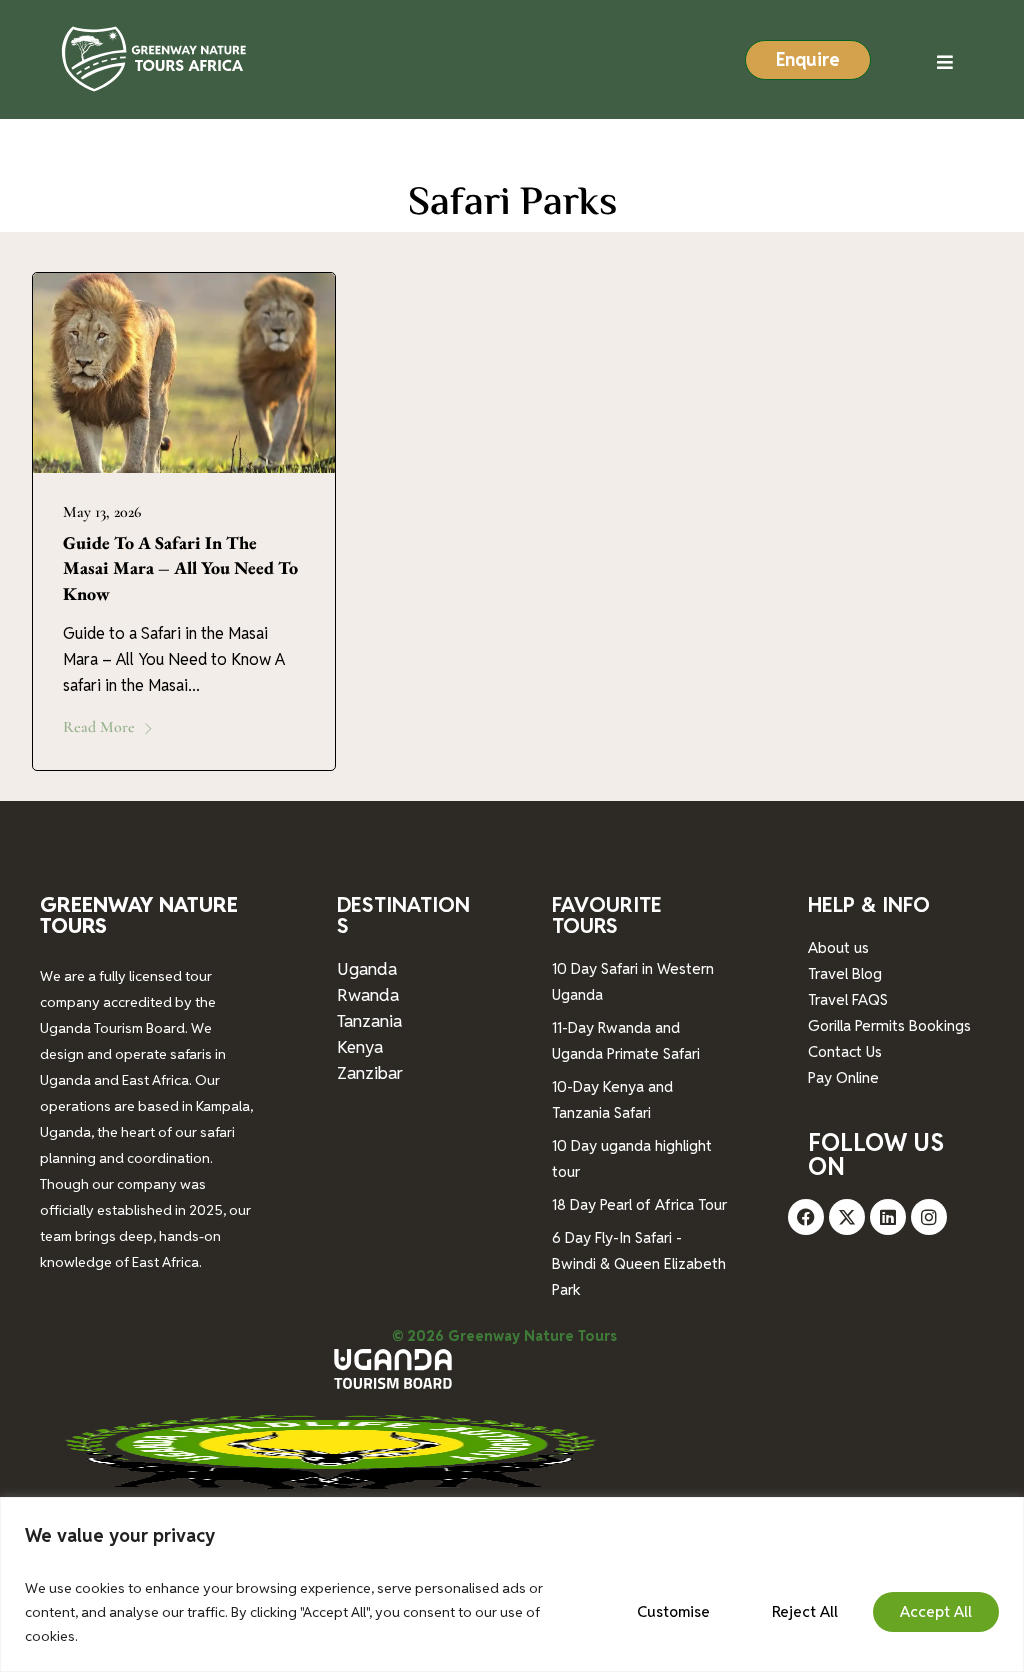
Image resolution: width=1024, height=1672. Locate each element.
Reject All (805, 1611)
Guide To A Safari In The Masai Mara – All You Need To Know (180, 567)
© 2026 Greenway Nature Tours (504, 1336)
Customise (673, 1611)
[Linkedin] (888, 1217)
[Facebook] (806, 1217)
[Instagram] (929, 1217)
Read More (99, 727)
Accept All (936, 1611)
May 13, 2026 (102, 512)
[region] (512, 1584)
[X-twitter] (847, 1217)
